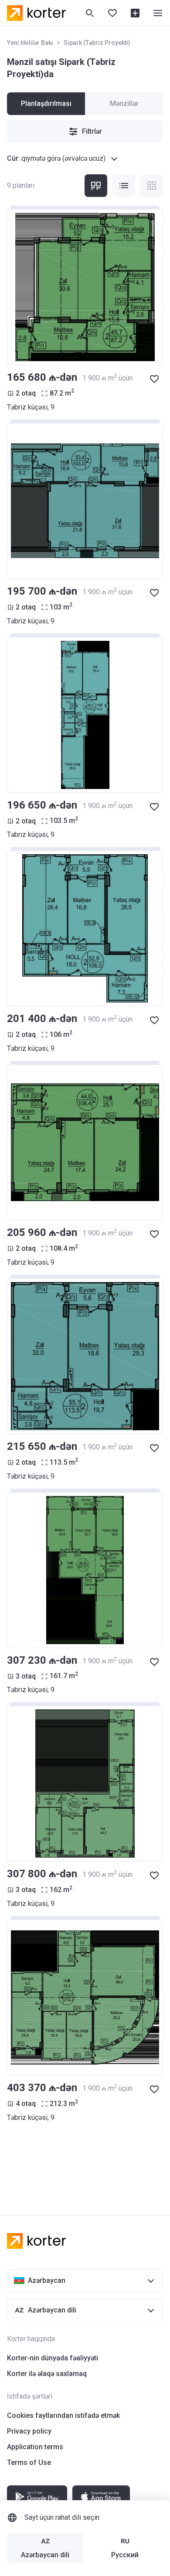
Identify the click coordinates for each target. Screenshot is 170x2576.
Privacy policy (29, 2431)
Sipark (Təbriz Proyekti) (97, 43)
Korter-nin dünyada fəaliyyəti (53, 2358)
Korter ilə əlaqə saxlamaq (47, 2374)
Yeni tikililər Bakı (30, 43)
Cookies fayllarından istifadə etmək (63, 2415)
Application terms (35, 2447)
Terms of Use (29, 2463)
